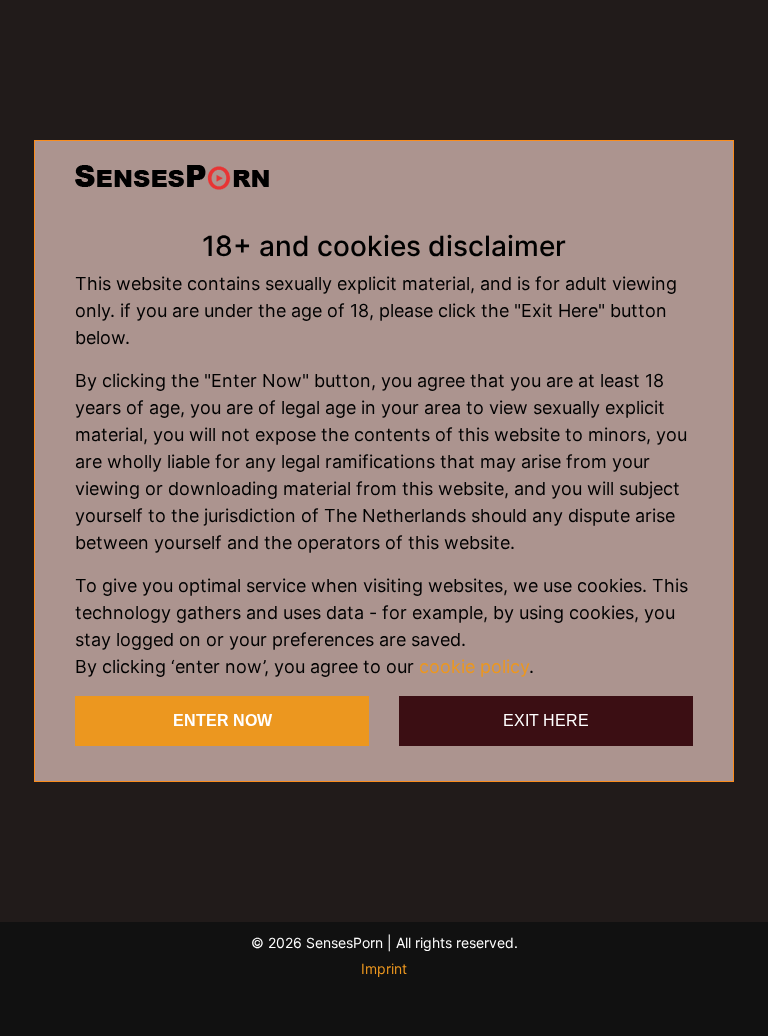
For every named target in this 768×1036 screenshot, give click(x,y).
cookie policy (474, 666)
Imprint (384, 968)
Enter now (222, 720)
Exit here (546, 720)
